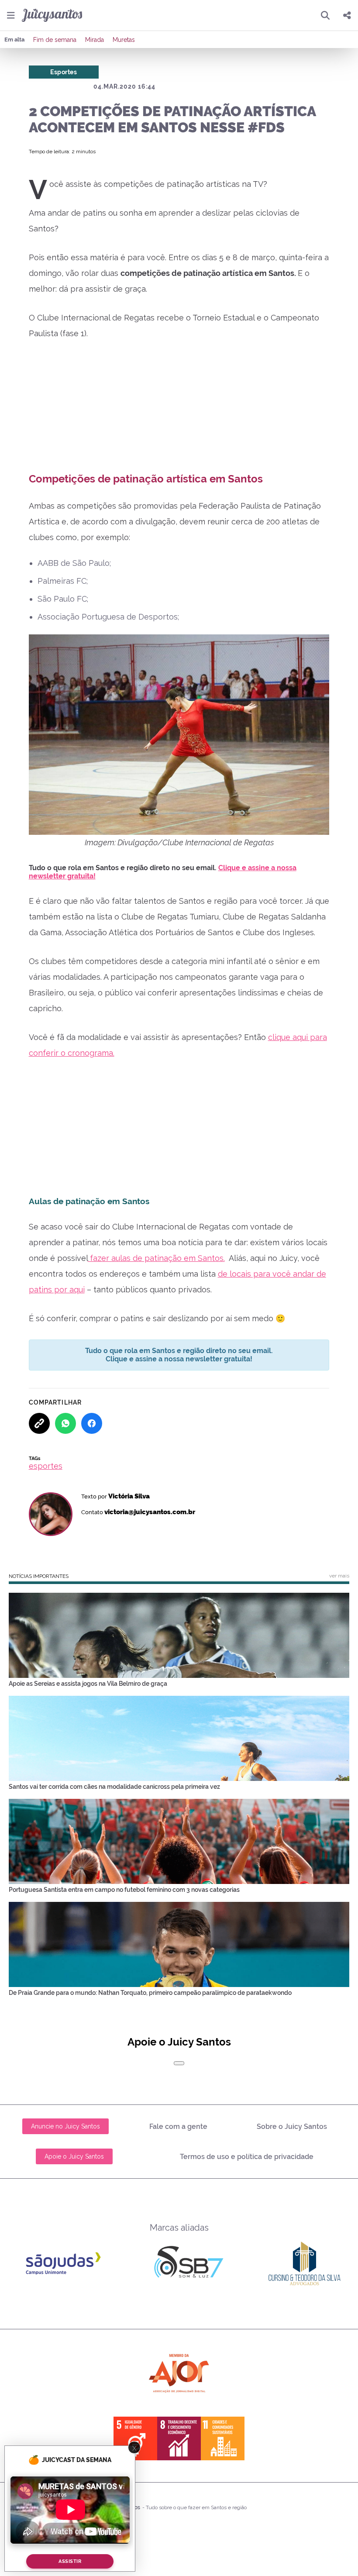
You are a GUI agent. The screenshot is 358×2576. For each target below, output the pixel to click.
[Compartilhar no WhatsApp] (65, 1423)
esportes (46, 1466)
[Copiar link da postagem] (39, 1423)
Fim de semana (55, 40)
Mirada (95, 40)
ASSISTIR (70, 2561)
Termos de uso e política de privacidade (247, 2157)
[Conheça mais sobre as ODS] (179, 2438)
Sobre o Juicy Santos (292, 2127)
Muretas (124, 40)
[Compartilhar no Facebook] (92, 1423)
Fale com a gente (178, 2127)
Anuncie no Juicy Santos (65, 2126)
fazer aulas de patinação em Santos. (156, 1258)
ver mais (339, 1576)
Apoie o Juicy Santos (74, 2156)
